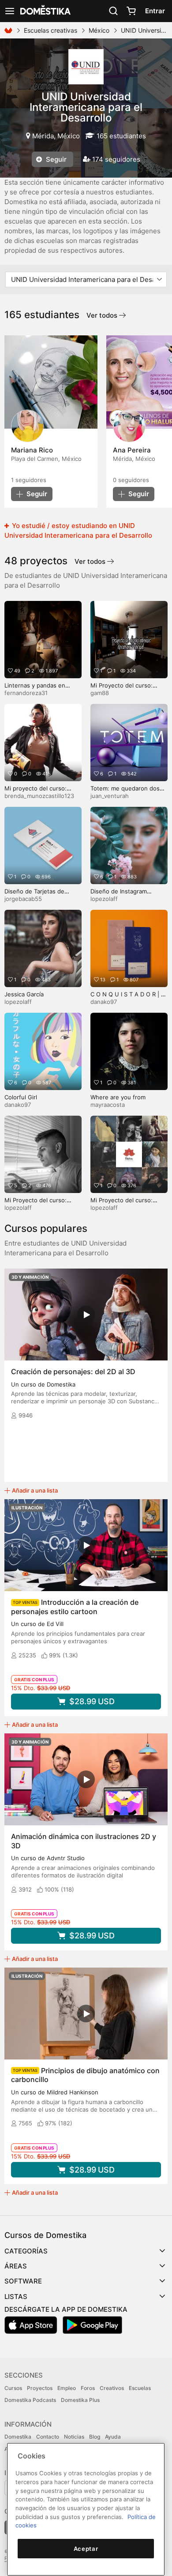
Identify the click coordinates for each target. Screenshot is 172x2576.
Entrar (155, 11)
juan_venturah (110, 796)
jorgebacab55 (23, 899)
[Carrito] (131, 11)
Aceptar (86, 2549)
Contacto (48, 2437)
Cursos (13, 2388)
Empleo (67, 2388)
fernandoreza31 (26, 693)
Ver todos (103, 315)
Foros (88, 2388)
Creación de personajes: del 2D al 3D (73, 1372)
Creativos (112, 2388)
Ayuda (113, 2437)
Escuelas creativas (50, 30)
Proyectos (40, 2388)
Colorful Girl (21, 1097)
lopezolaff (104, 899)
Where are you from (118, 1097)
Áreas (16, 2266)
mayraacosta (108, 1105)
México (99, 30)
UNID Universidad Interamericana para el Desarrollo (86, 107)
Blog (95, 2437)
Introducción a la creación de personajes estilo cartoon (75, 1607)
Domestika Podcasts (30, 2400)
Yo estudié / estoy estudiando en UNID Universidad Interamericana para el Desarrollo (78, 530)
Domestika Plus (80, 2400)
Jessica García (24, 994)
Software (23, 2281)
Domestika (18, 2437)
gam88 (100, 693)
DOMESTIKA (45, 11)
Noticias (74, 2437)
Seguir (55, 159)
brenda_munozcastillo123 (39, 796)
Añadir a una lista (35, 1490)
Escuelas (140, 2388)
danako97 (104, 1002)
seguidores (29, 480)
